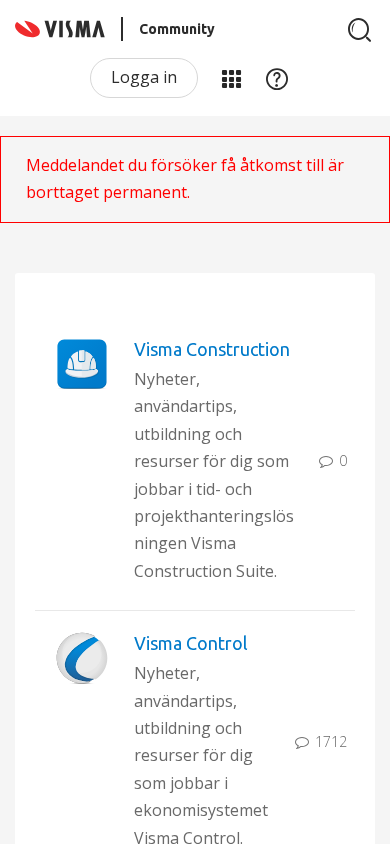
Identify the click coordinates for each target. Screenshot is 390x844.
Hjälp (277, 78)
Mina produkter (231, 78)
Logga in (144, 77)
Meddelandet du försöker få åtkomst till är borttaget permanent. (185, 178)
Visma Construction (212, 349)
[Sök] (360, 30)
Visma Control (191, 643)
